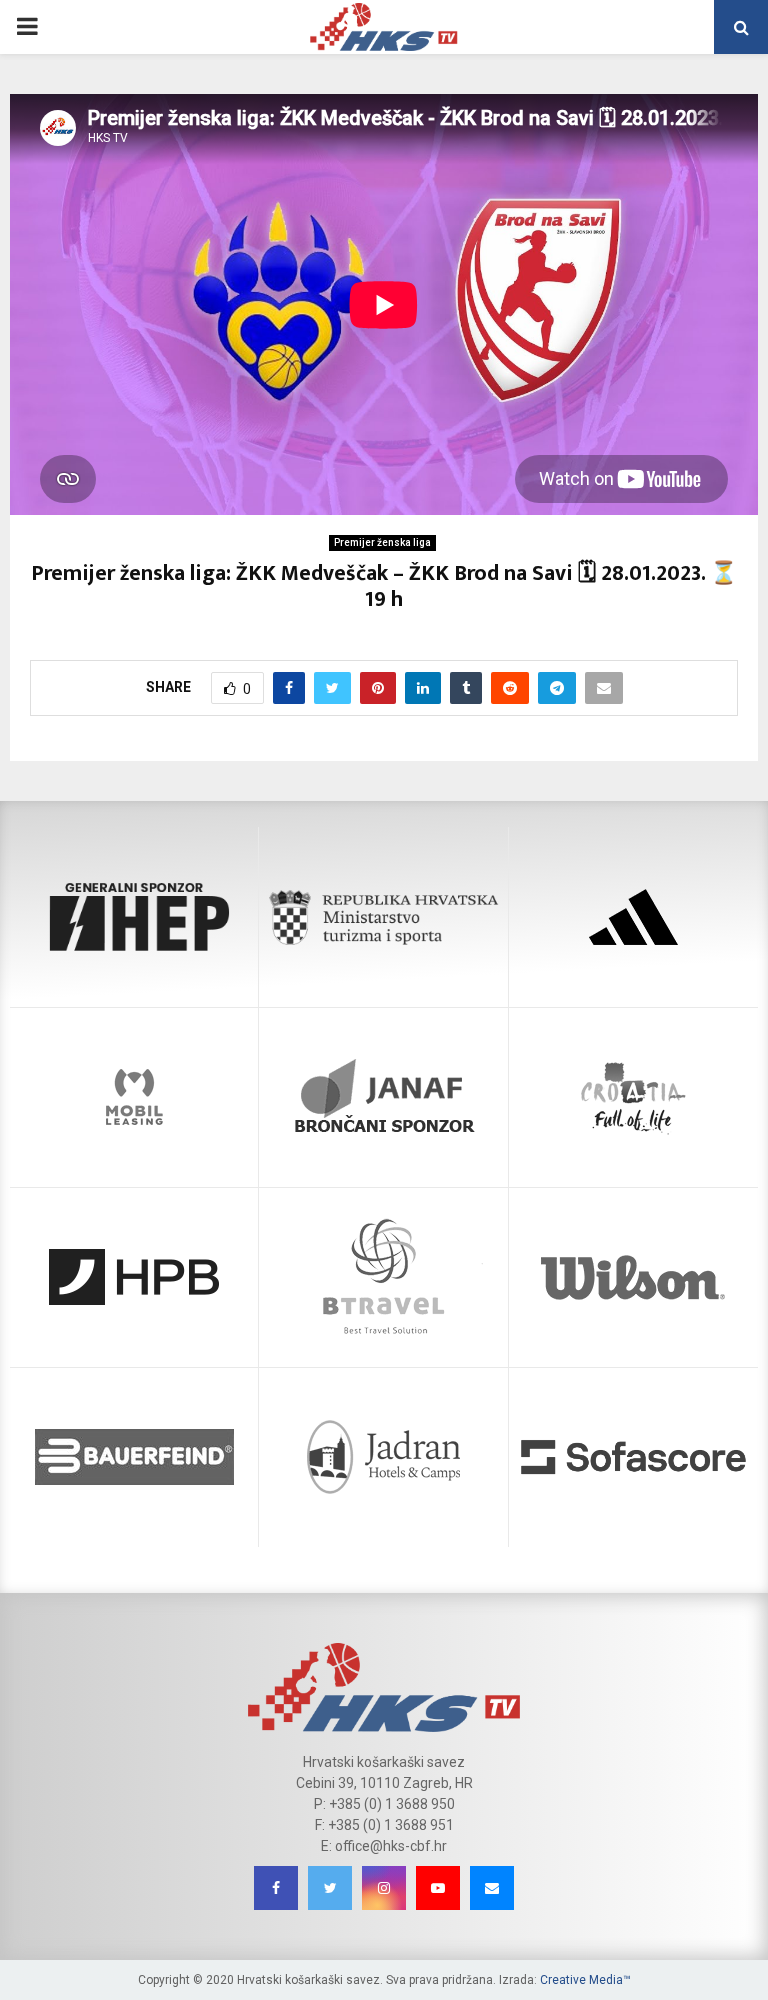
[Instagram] (384, 1888)
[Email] (492, 1888)
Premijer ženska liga (382, 542)
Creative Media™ (585, 1980)
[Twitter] (330, 1888)
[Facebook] (276, 1888)
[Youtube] (438, 1888)
